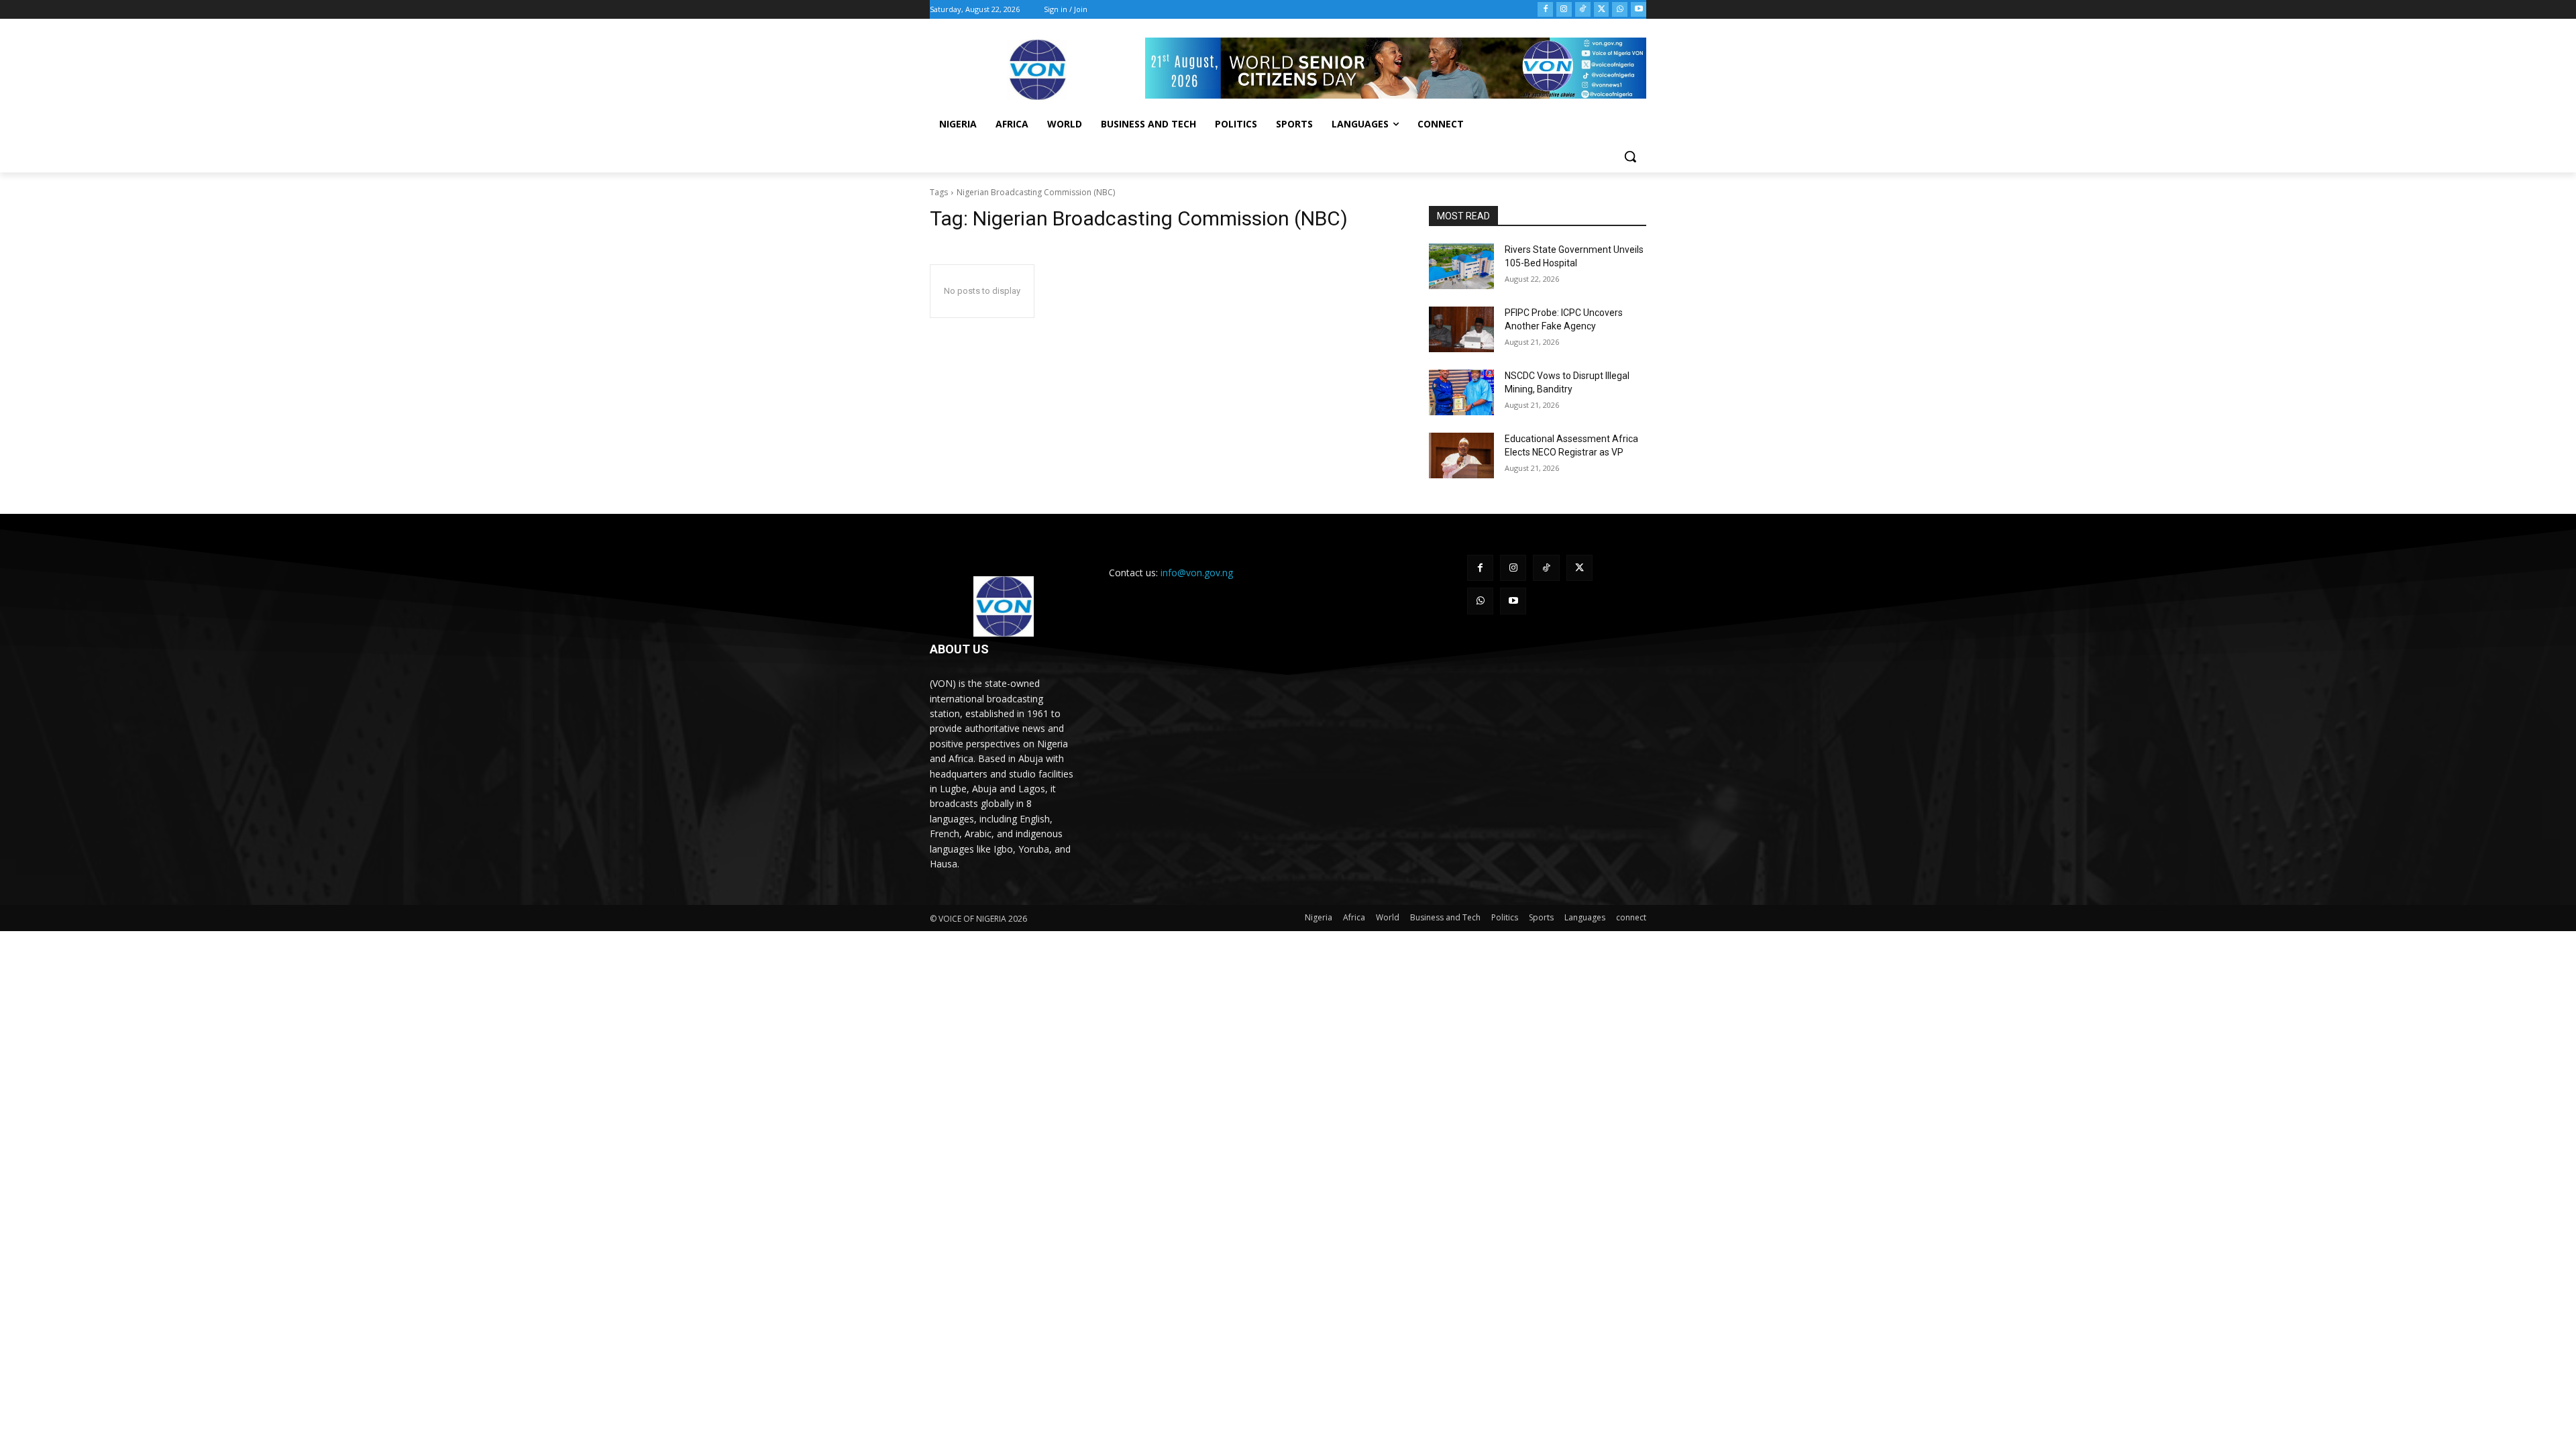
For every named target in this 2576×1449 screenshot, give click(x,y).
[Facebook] (1545, 10)
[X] (1602, 10)
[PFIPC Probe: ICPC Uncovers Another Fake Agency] (1461, 329)
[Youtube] (1639, 10)
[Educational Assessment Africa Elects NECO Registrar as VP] (1461, 455)
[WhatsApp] (1620, 10)
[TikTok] (1583, 10)
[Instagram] (1564, 10)
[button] (1630, 156)
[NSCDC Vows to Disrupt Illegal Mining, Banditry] (1461, 392)
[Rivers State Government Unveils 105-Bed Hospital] (1461, 266)
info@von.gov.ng (1197, 573)
